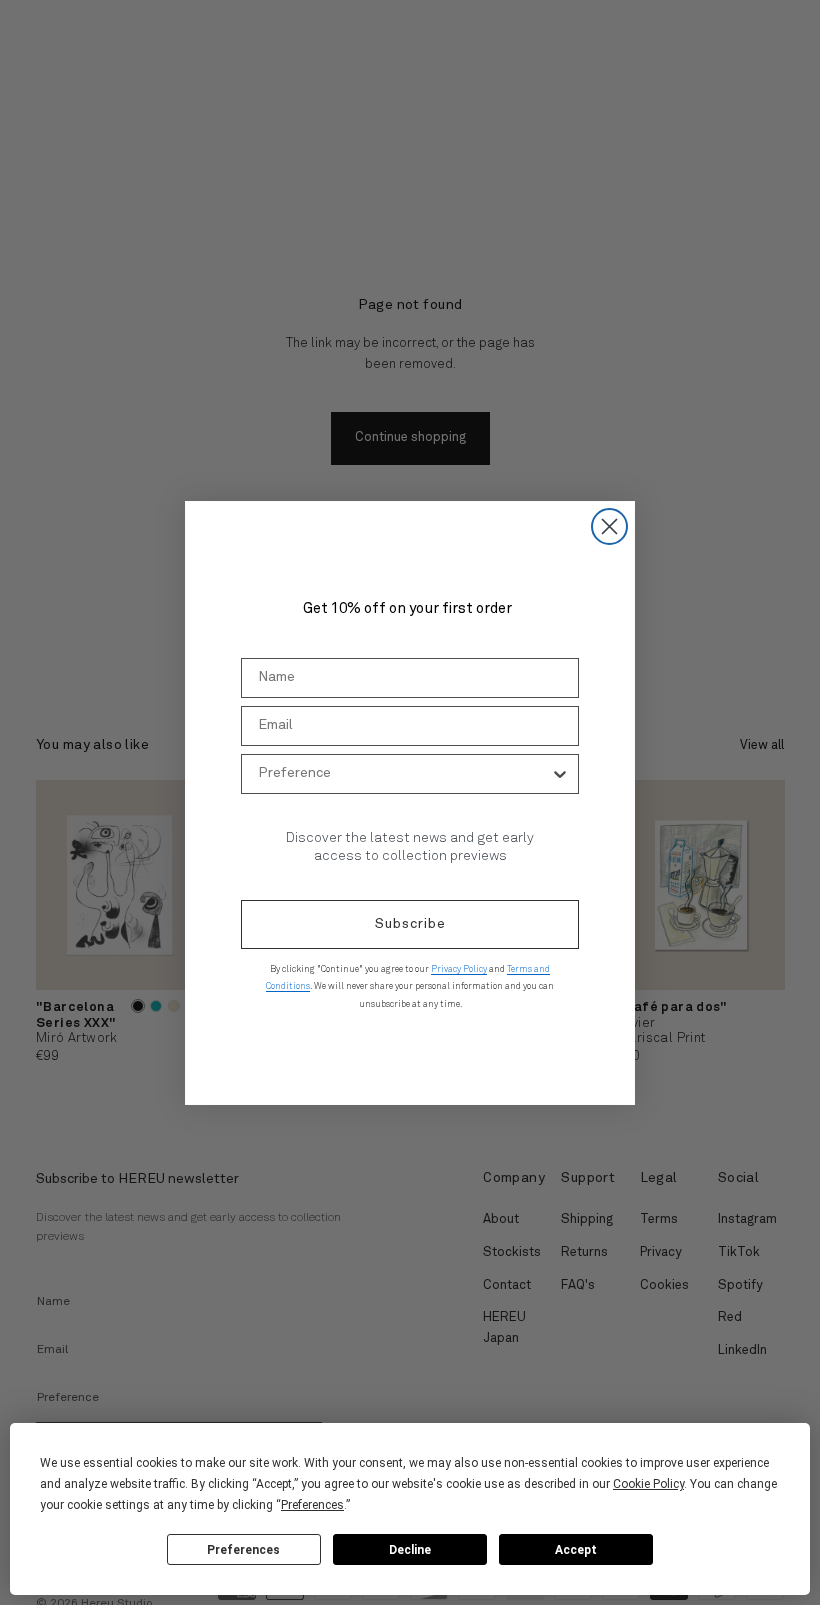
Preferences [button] (312, 1505)
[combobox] (404, 774)
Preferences (243, 1550)
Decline (410, 1550)
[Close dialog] (609, 526)
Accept (576, 1550)
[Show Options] (560, 774)
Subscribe (410, 924)
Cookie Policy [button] (648, 1484)
